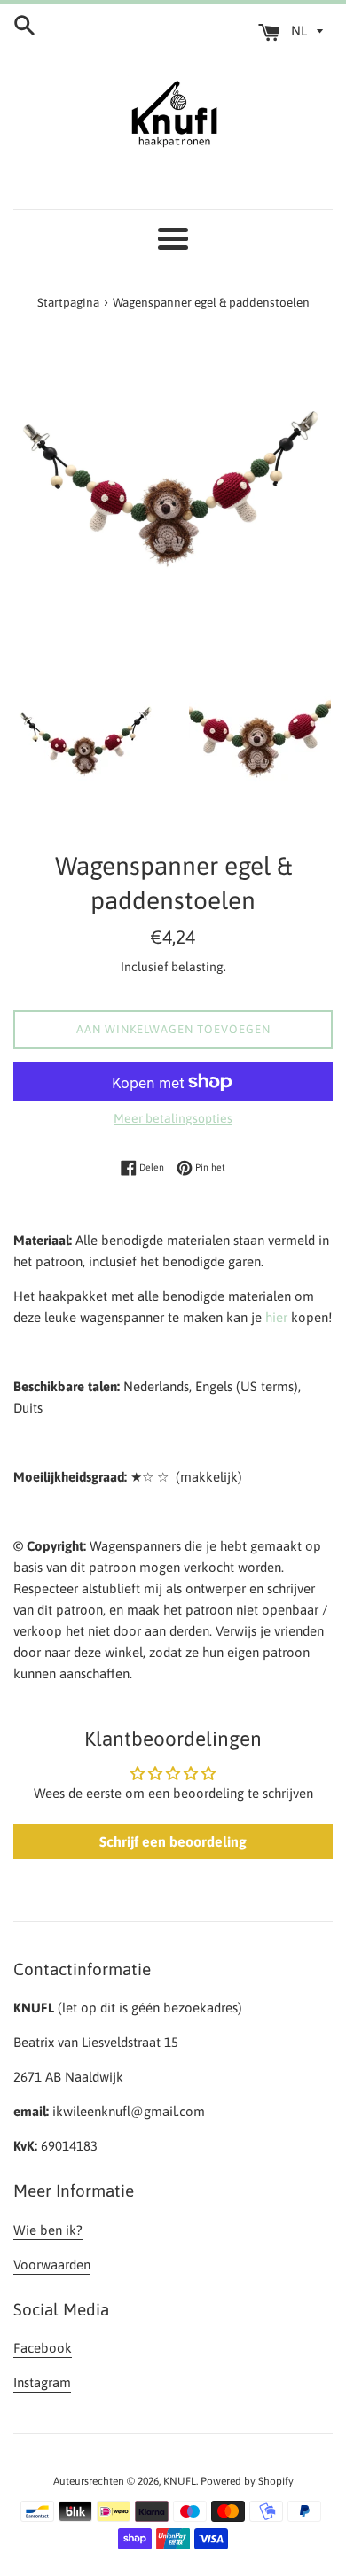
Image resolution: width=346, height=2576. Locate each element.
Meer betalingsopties (173, 1118)
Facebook (43, 2348)
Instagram (42, 2382)
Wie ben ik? (48, 2230)
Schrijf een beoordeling (173, 1841)
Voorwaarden (52, 2265)
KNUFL (180, 2481)
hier (276, 1317)
